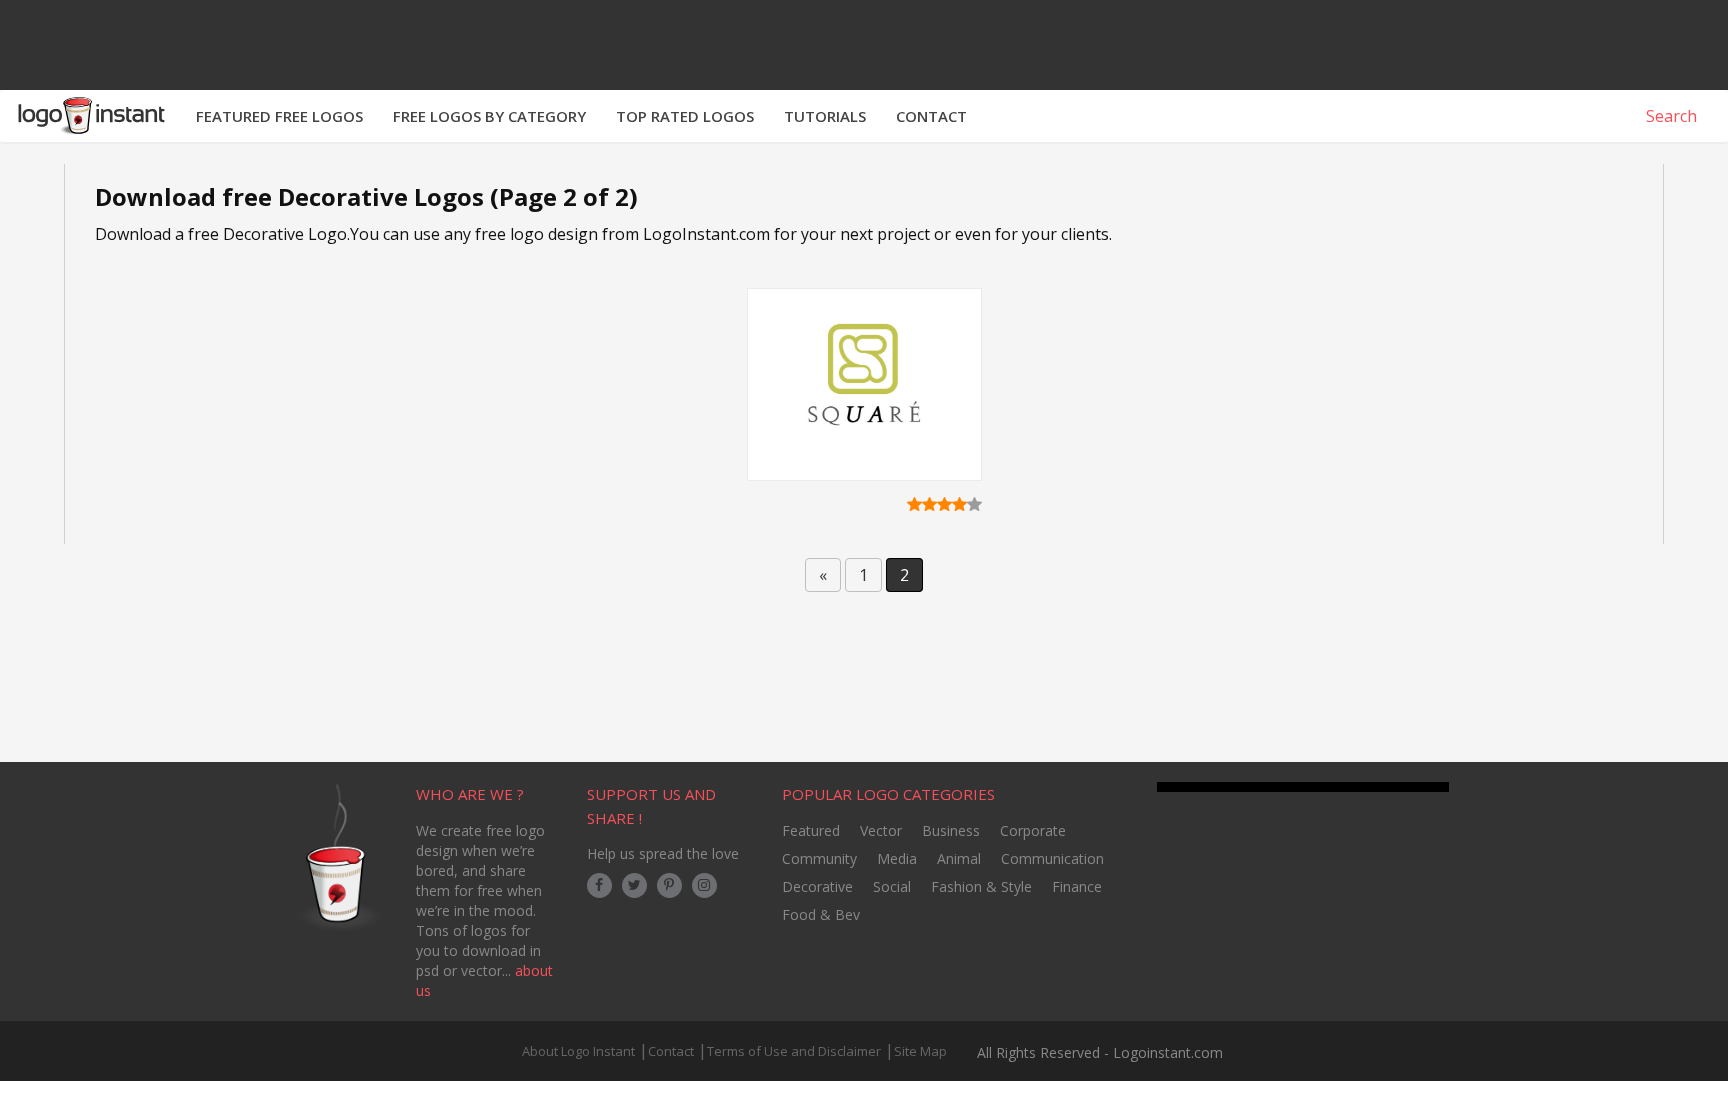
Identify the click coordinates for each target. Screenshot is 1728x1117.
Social (892, 886)
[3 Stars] (944, 504)
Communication (1052, 858)
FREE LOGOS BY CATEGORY (489, 116)
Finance (1077, 886)
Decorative (817, 886)
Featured (811, 830)
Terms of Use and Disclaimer (794, 1051)
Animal (959, 858)
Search (1669, 116)
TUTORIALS (825, 116)
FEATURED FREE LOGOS (279, 116)
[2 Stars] (929, 504)
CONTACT (931, 116)
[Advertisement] (864, 712)
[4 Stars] (959, 504)
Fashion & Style (981, 886)
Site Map (920, 1051)
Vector (881, 830)
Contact (671, 1051)
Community (819, 858)
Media (897, 858)
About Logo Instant (578, 1051)
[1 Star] (914, 504)
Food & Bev (821, 914)
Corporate (1033, 830)
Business (951, 830)
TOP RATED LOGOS (685, 116)
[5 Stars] (974, 504)
